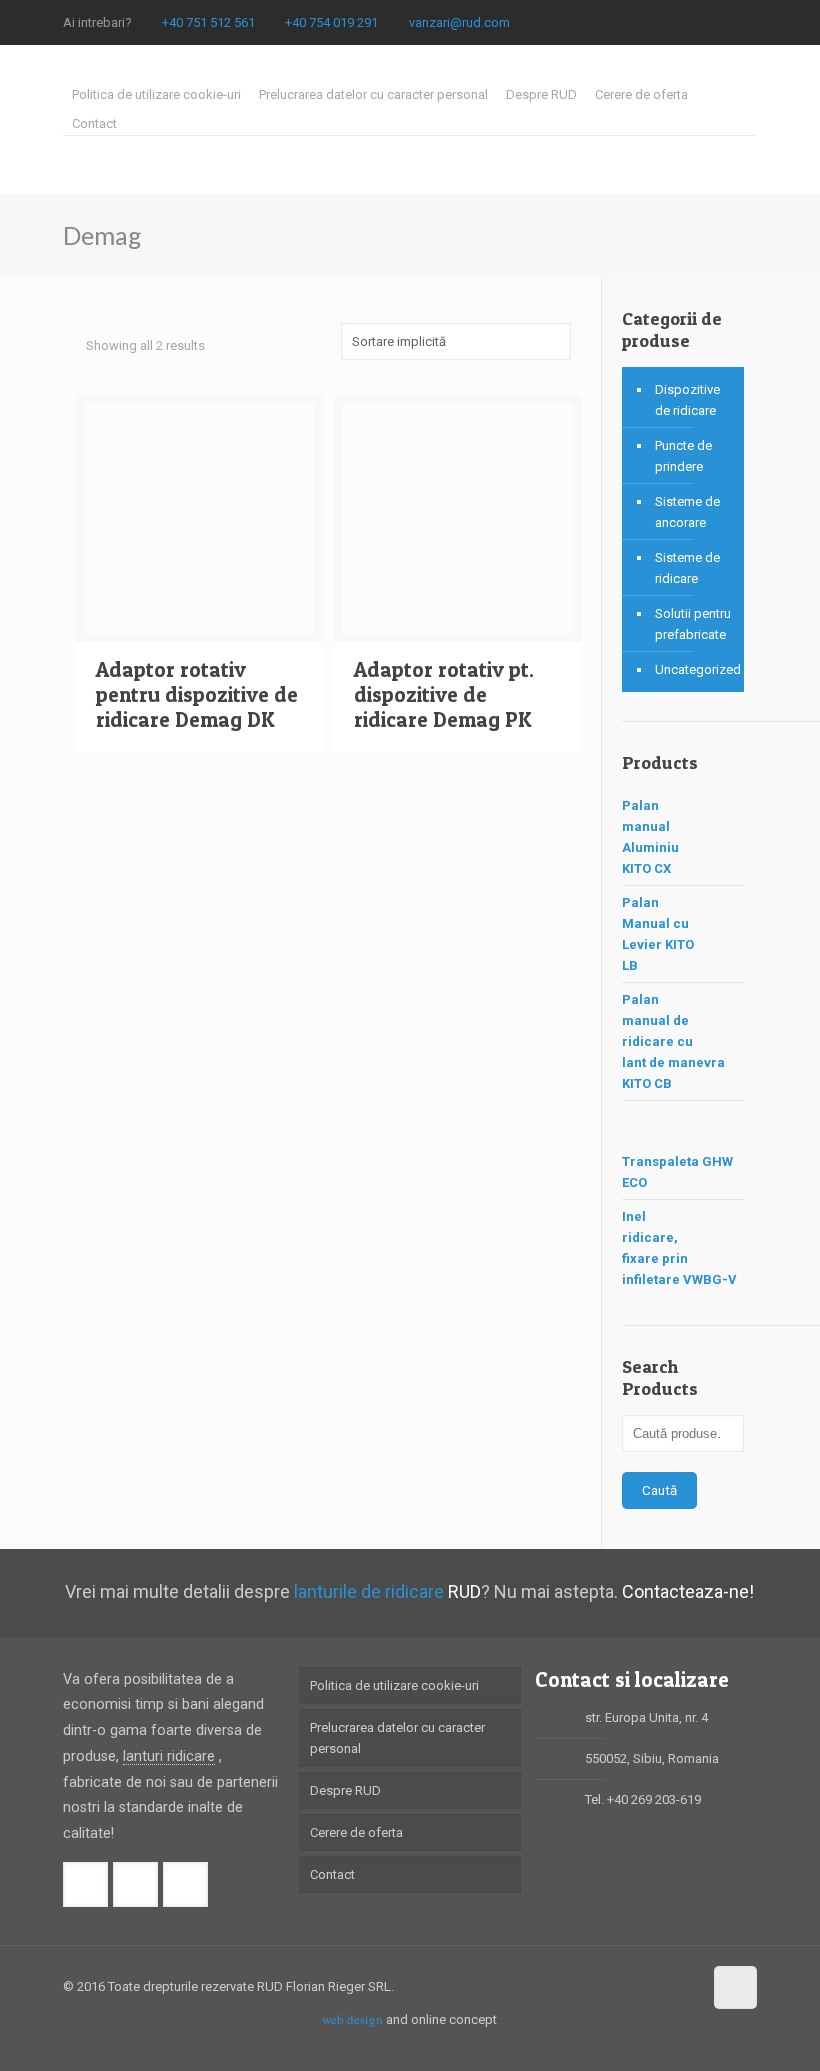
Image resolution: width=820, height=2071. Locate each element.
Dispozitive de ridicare (687, 400)
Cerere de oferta (641, 94)
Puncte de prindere (683, 456)
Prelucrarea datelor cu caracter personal (373, 94)
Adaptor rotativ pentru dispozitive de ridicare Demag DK (197, 694)
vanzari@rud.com (459, 22)
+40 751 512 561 (208, 22)
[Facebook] (692, 22)
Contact (94, 123)
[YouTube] (746, 22)
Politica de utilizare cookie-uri (156, 94)
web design (352, 2019)
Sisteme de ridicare (687, 568)
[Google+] (719, 22)
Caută (659, 1490)
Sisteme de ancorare (687, 512)
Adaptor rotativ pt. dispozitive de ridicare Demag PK (444, 694)
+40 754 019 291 (331, 22)
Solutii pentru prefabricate (693, 624)
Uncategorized (694, 669)
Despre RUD (541, 94)
